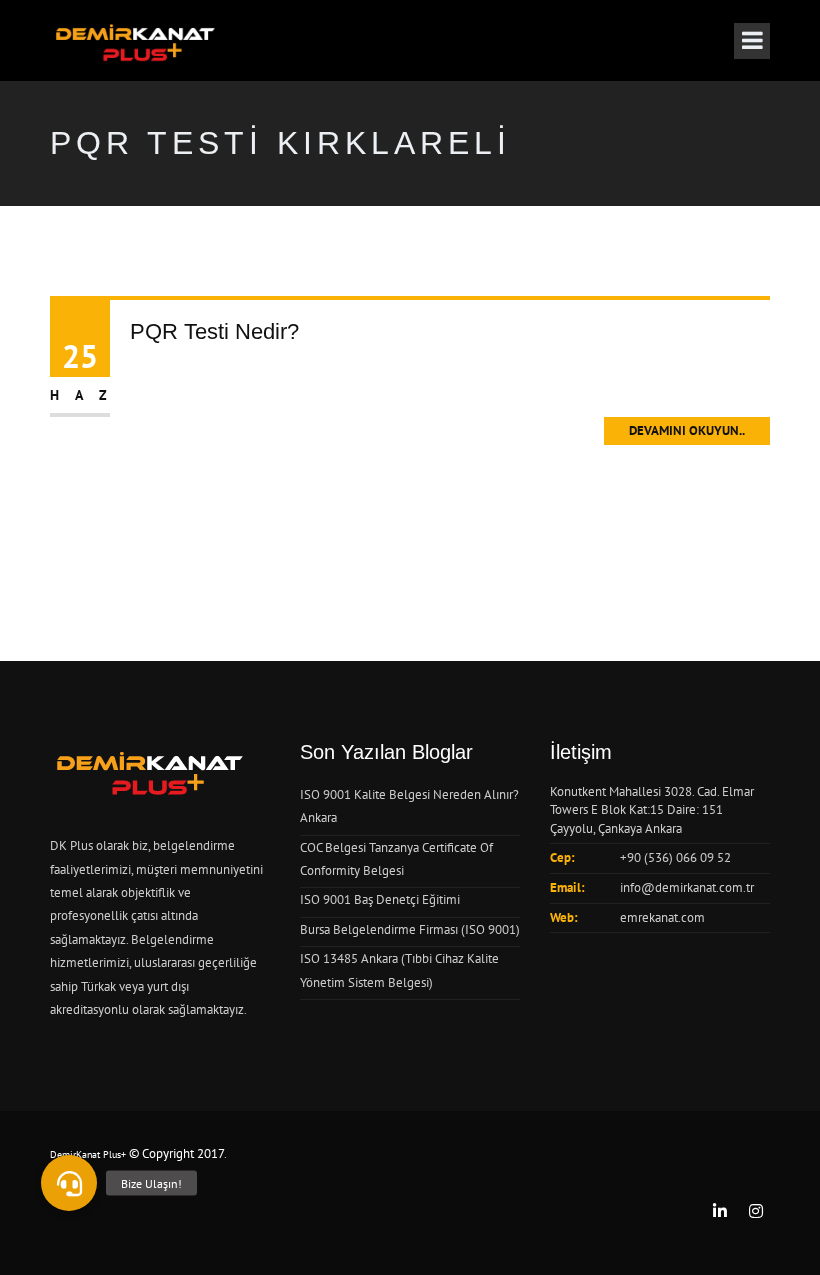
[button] (69, 1183)
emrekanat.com (662, 917)
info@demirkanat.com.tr (687, 887)
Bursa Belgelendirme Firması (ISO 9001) (410, 929)
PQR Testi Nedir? (214, 331)
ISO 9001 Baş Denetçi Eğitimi (380, 899)
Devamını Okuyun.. (687, 430)
